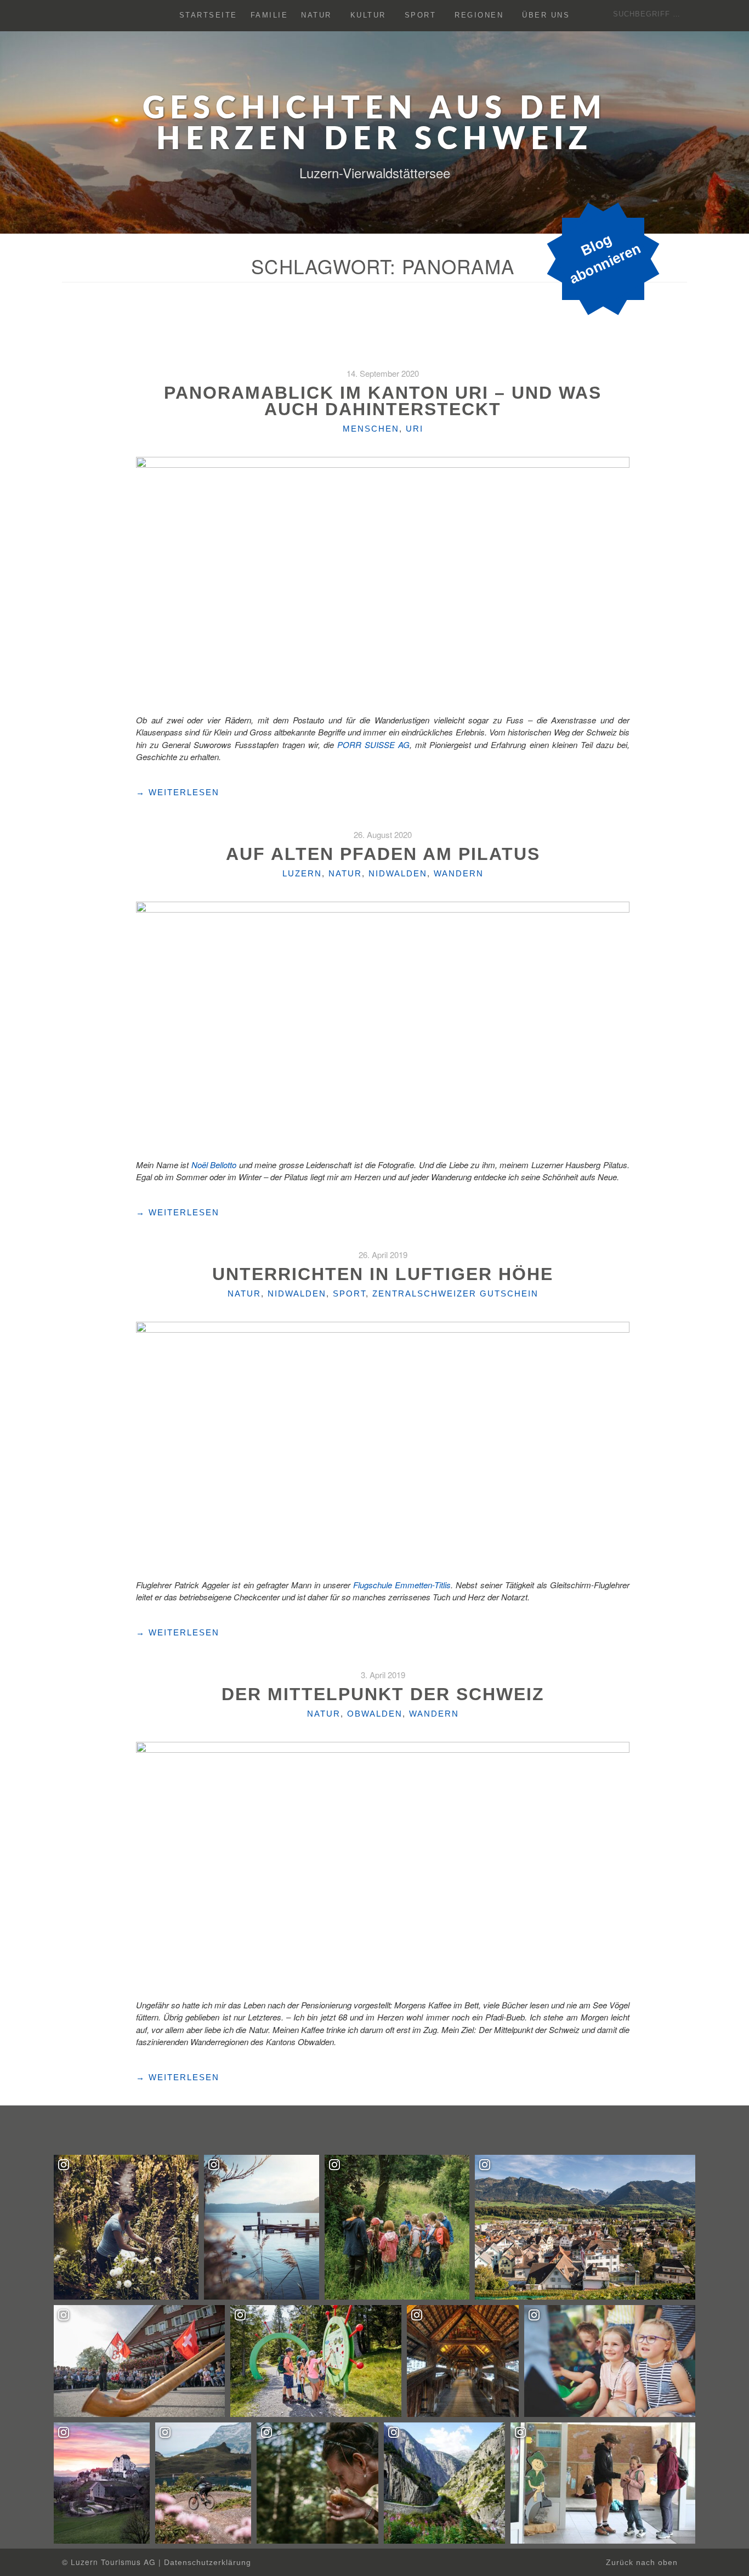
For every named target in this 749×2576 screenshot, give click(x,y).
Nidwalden (398, 873)
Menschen (371, 429)
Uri (415, 429)
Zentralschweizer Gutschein (455, 1293)
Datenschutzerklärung (208, 2563)
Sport (421, 16)
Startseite (208, 16)
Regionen (479, 16)
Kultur (368, 16)
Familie (269, 16)
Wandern (459, 873)
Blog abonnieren (605, 259)
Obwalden (375, 1714)
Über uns (546, 16)
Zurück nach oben (643, 2563)
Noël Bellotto (214, 1165)
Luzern (302, 873)
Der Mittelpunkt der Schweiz (383, 1694)
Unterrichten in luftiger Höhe (383, 1274)
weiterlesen (178, 792)
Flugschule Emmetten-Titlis (402, 1585)
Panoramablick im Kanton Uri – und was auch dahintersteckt (383, 401)
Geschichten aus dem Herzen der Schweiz (375, 124)
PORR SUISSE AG (373, 745)
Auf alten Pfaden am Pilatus (383, 854)
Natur (316, 16)
